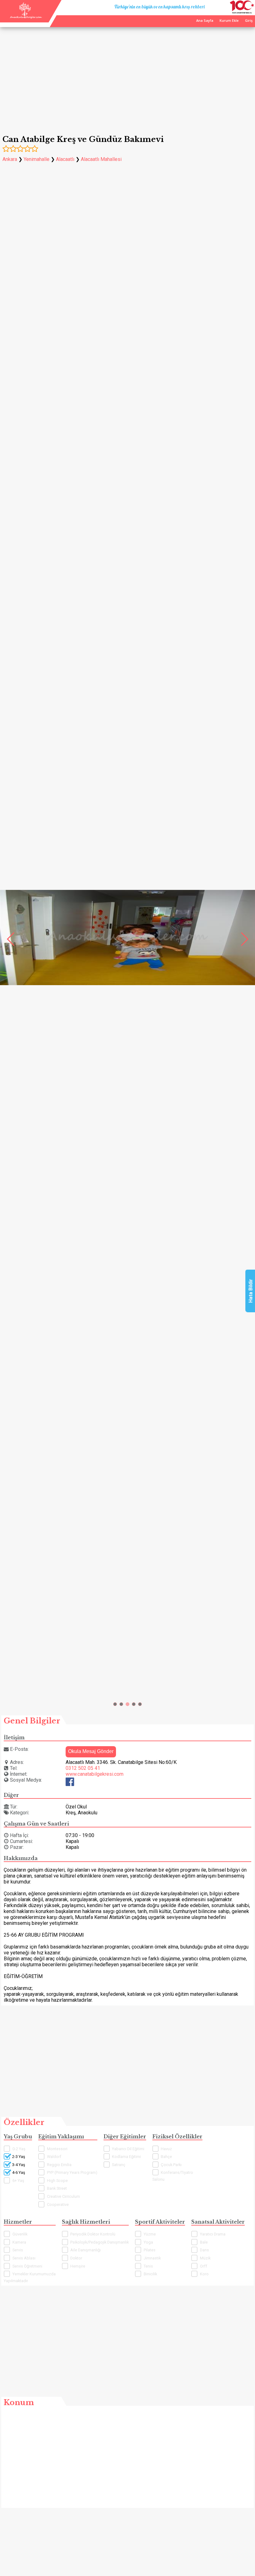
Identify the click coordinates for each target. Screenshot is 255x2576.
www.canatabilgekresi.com (95, 1774)
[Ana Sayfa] (26, 17)
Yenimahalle (37, 159)
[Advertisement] (127, 77)
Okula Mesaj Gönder (91, 1751)
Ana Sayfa (205, 21)
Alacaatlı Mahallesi (101, 159)
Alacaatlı (65, 159)
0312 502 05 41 (83, 1768)
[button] (115, 1704)
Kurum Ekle (229, 21)
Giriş (249, 21)
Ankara (10, 159)
